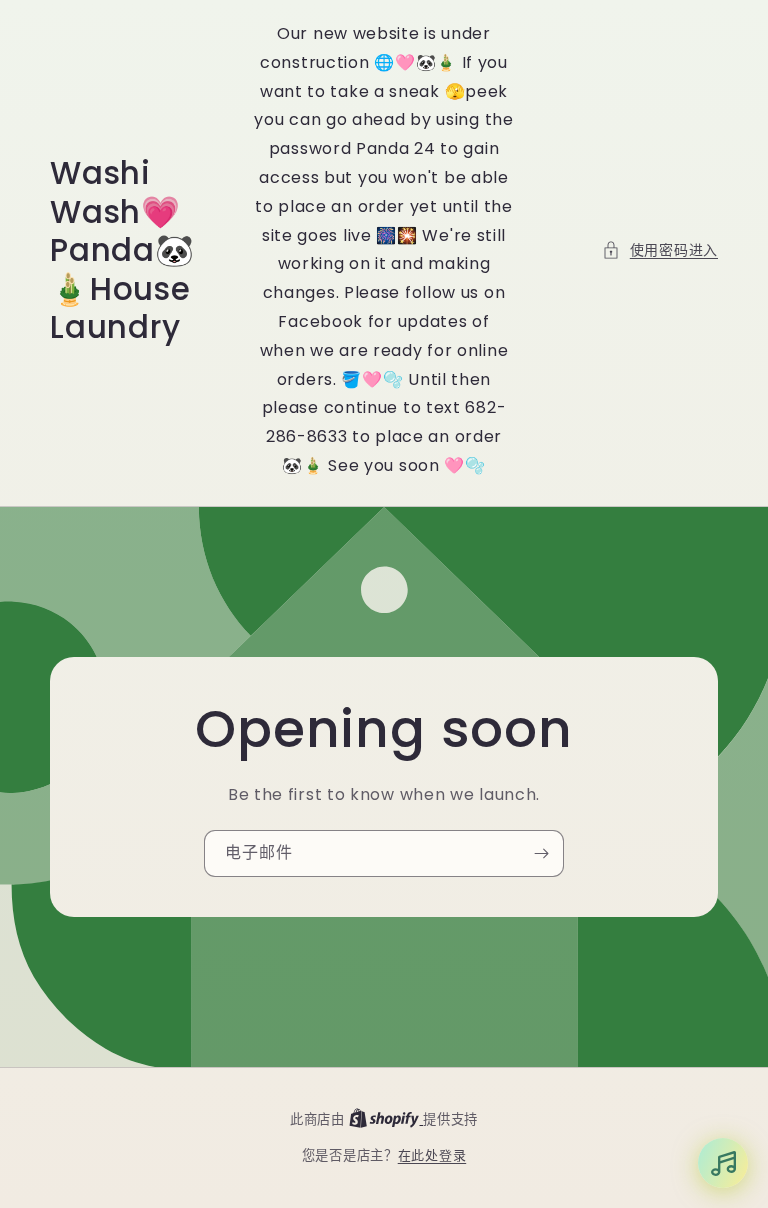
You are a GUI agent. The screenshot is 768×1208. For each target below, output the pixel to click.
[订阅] (541, 853)
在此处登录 (432, 1155)
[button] (660, 250)
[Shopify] (386, 1119)
